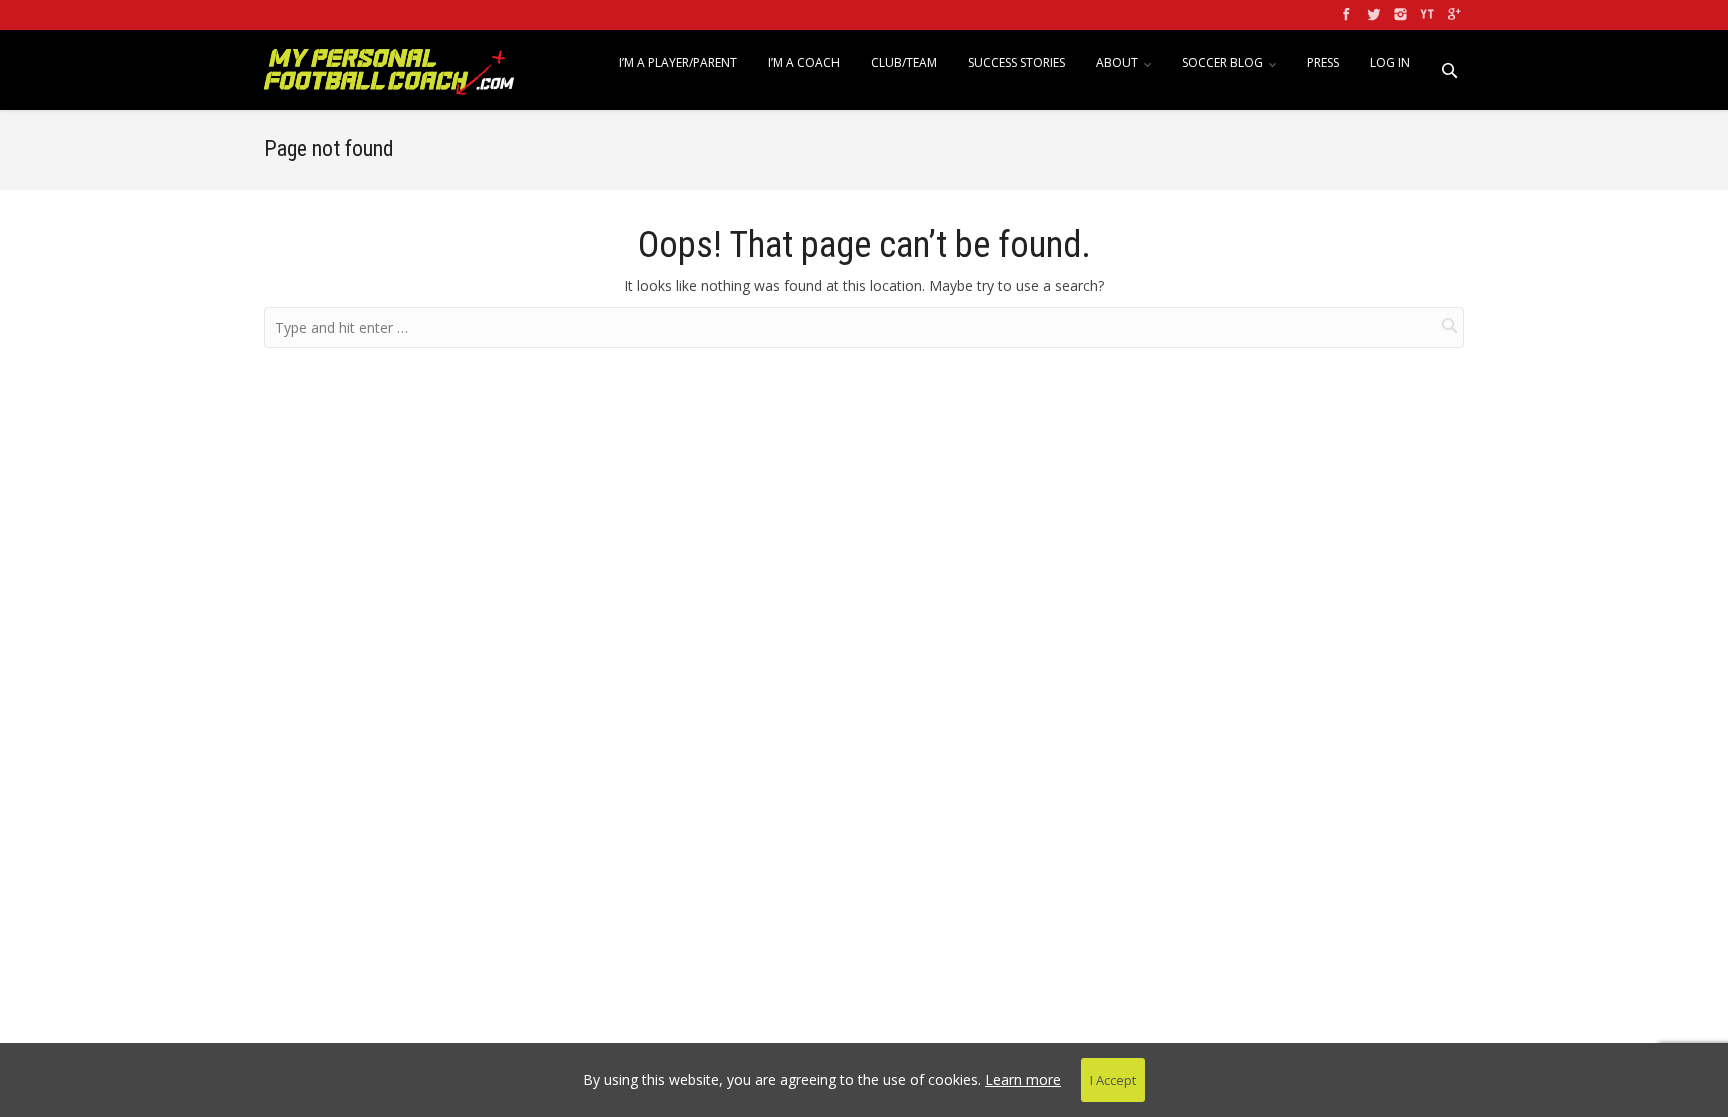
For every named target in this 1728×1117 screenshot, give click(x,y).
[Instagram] (1398, 14)
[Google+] (1452, 14)
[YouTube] (1425, 14)
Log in (1390, 62)
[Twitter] (1371, 14)
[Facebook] (1344, 14)
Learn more (1023, 1079)
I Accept (1113, 1080)
